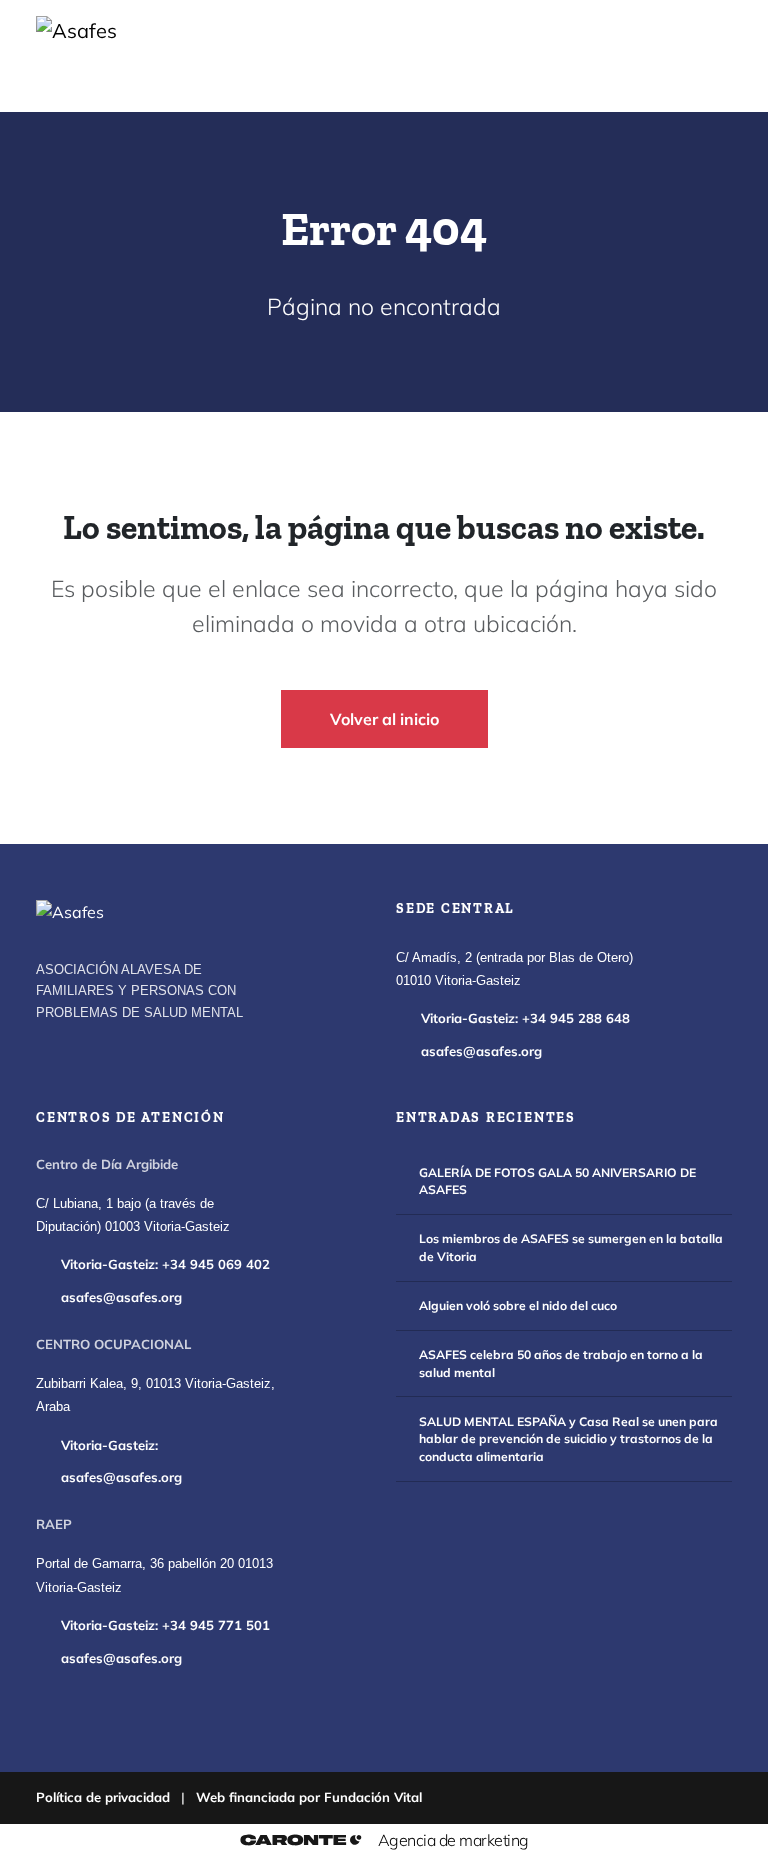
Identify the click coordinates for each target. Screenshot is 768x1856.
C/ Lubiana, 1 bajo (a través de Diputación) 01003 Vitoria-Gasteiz (133, 1215)
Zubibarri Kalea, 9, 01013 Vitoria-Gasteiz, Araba (155, 1395)
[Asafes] (70, 912)
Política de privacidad (103, 1797)
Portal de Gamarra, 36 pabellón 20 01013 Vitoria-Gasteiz (154, 1575)
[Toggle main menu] (694, 56)
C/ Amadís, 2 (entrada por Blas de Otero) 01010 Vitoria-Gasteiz (514, 969)
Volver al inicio (384, 719)
